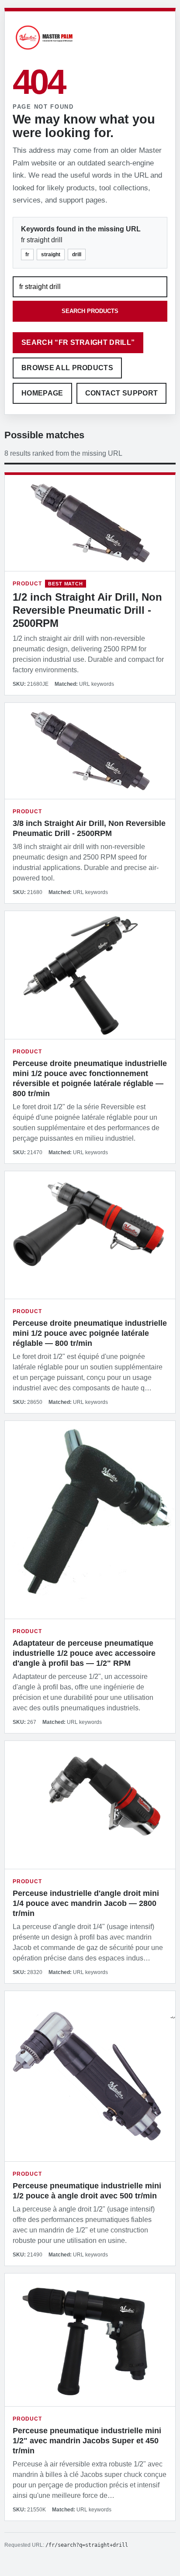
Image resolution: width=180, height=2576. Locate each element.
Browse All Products (67, 368)
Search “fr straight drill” (78, 342)
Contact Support (122, 393)
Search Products (90, 311)
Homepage (42, 393)
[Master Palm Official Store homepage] (44, 51)
